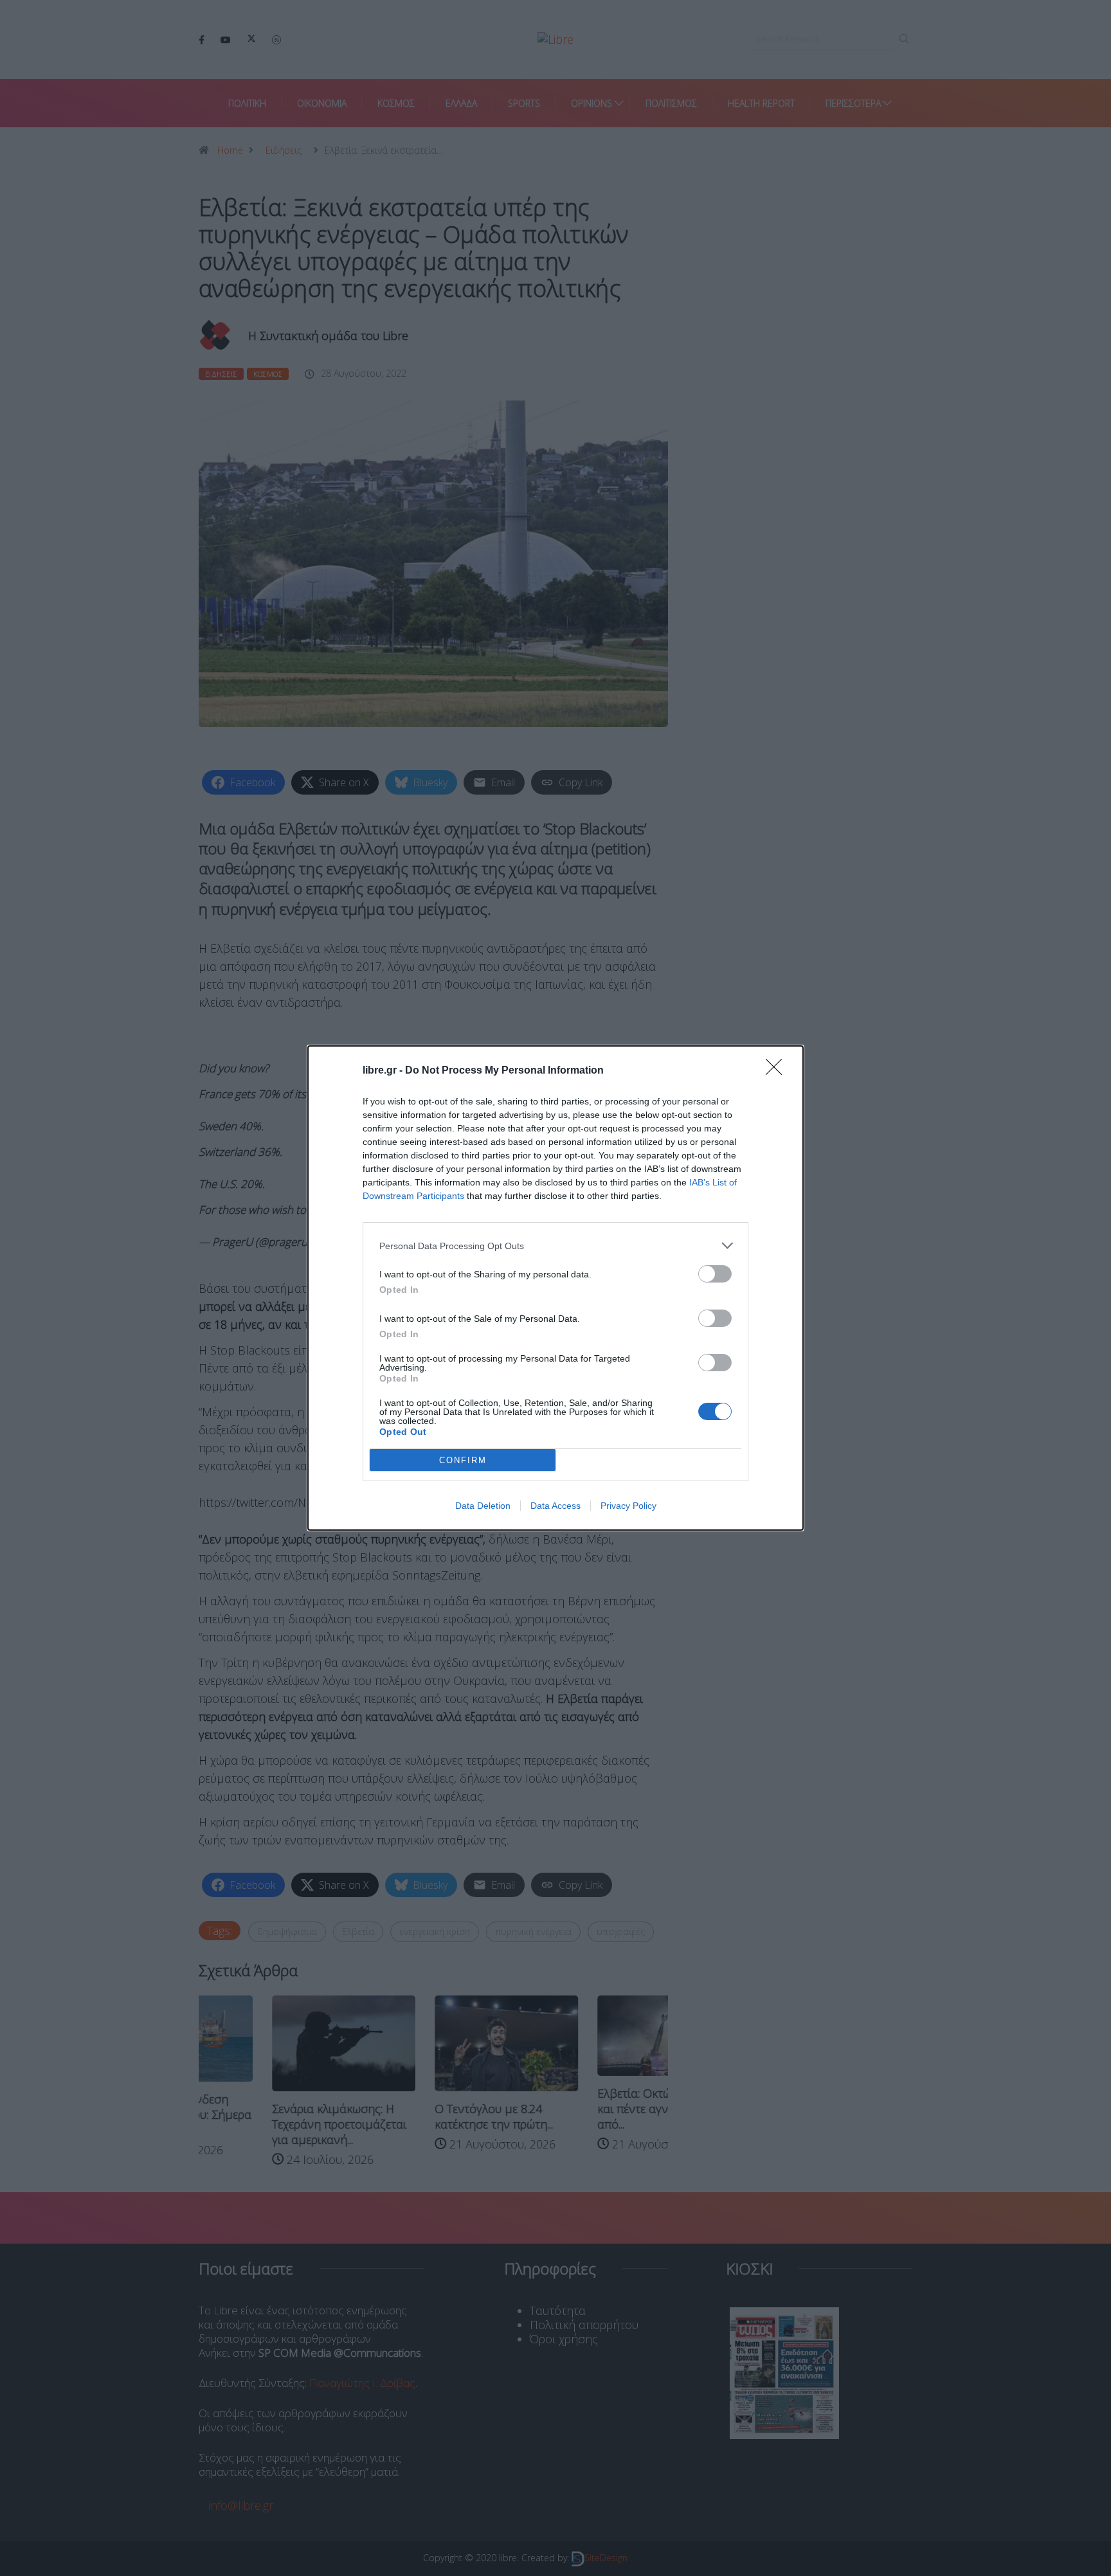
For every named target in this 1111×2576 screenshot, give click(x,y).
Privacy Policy (628, 1506)
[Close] (778, 1071)
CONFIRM (463, 1460)
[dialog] (555, 1288)
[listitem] (555, 1246)
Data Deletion (483, 1506)
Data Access (555, 1506)
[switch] (715, 1274)
